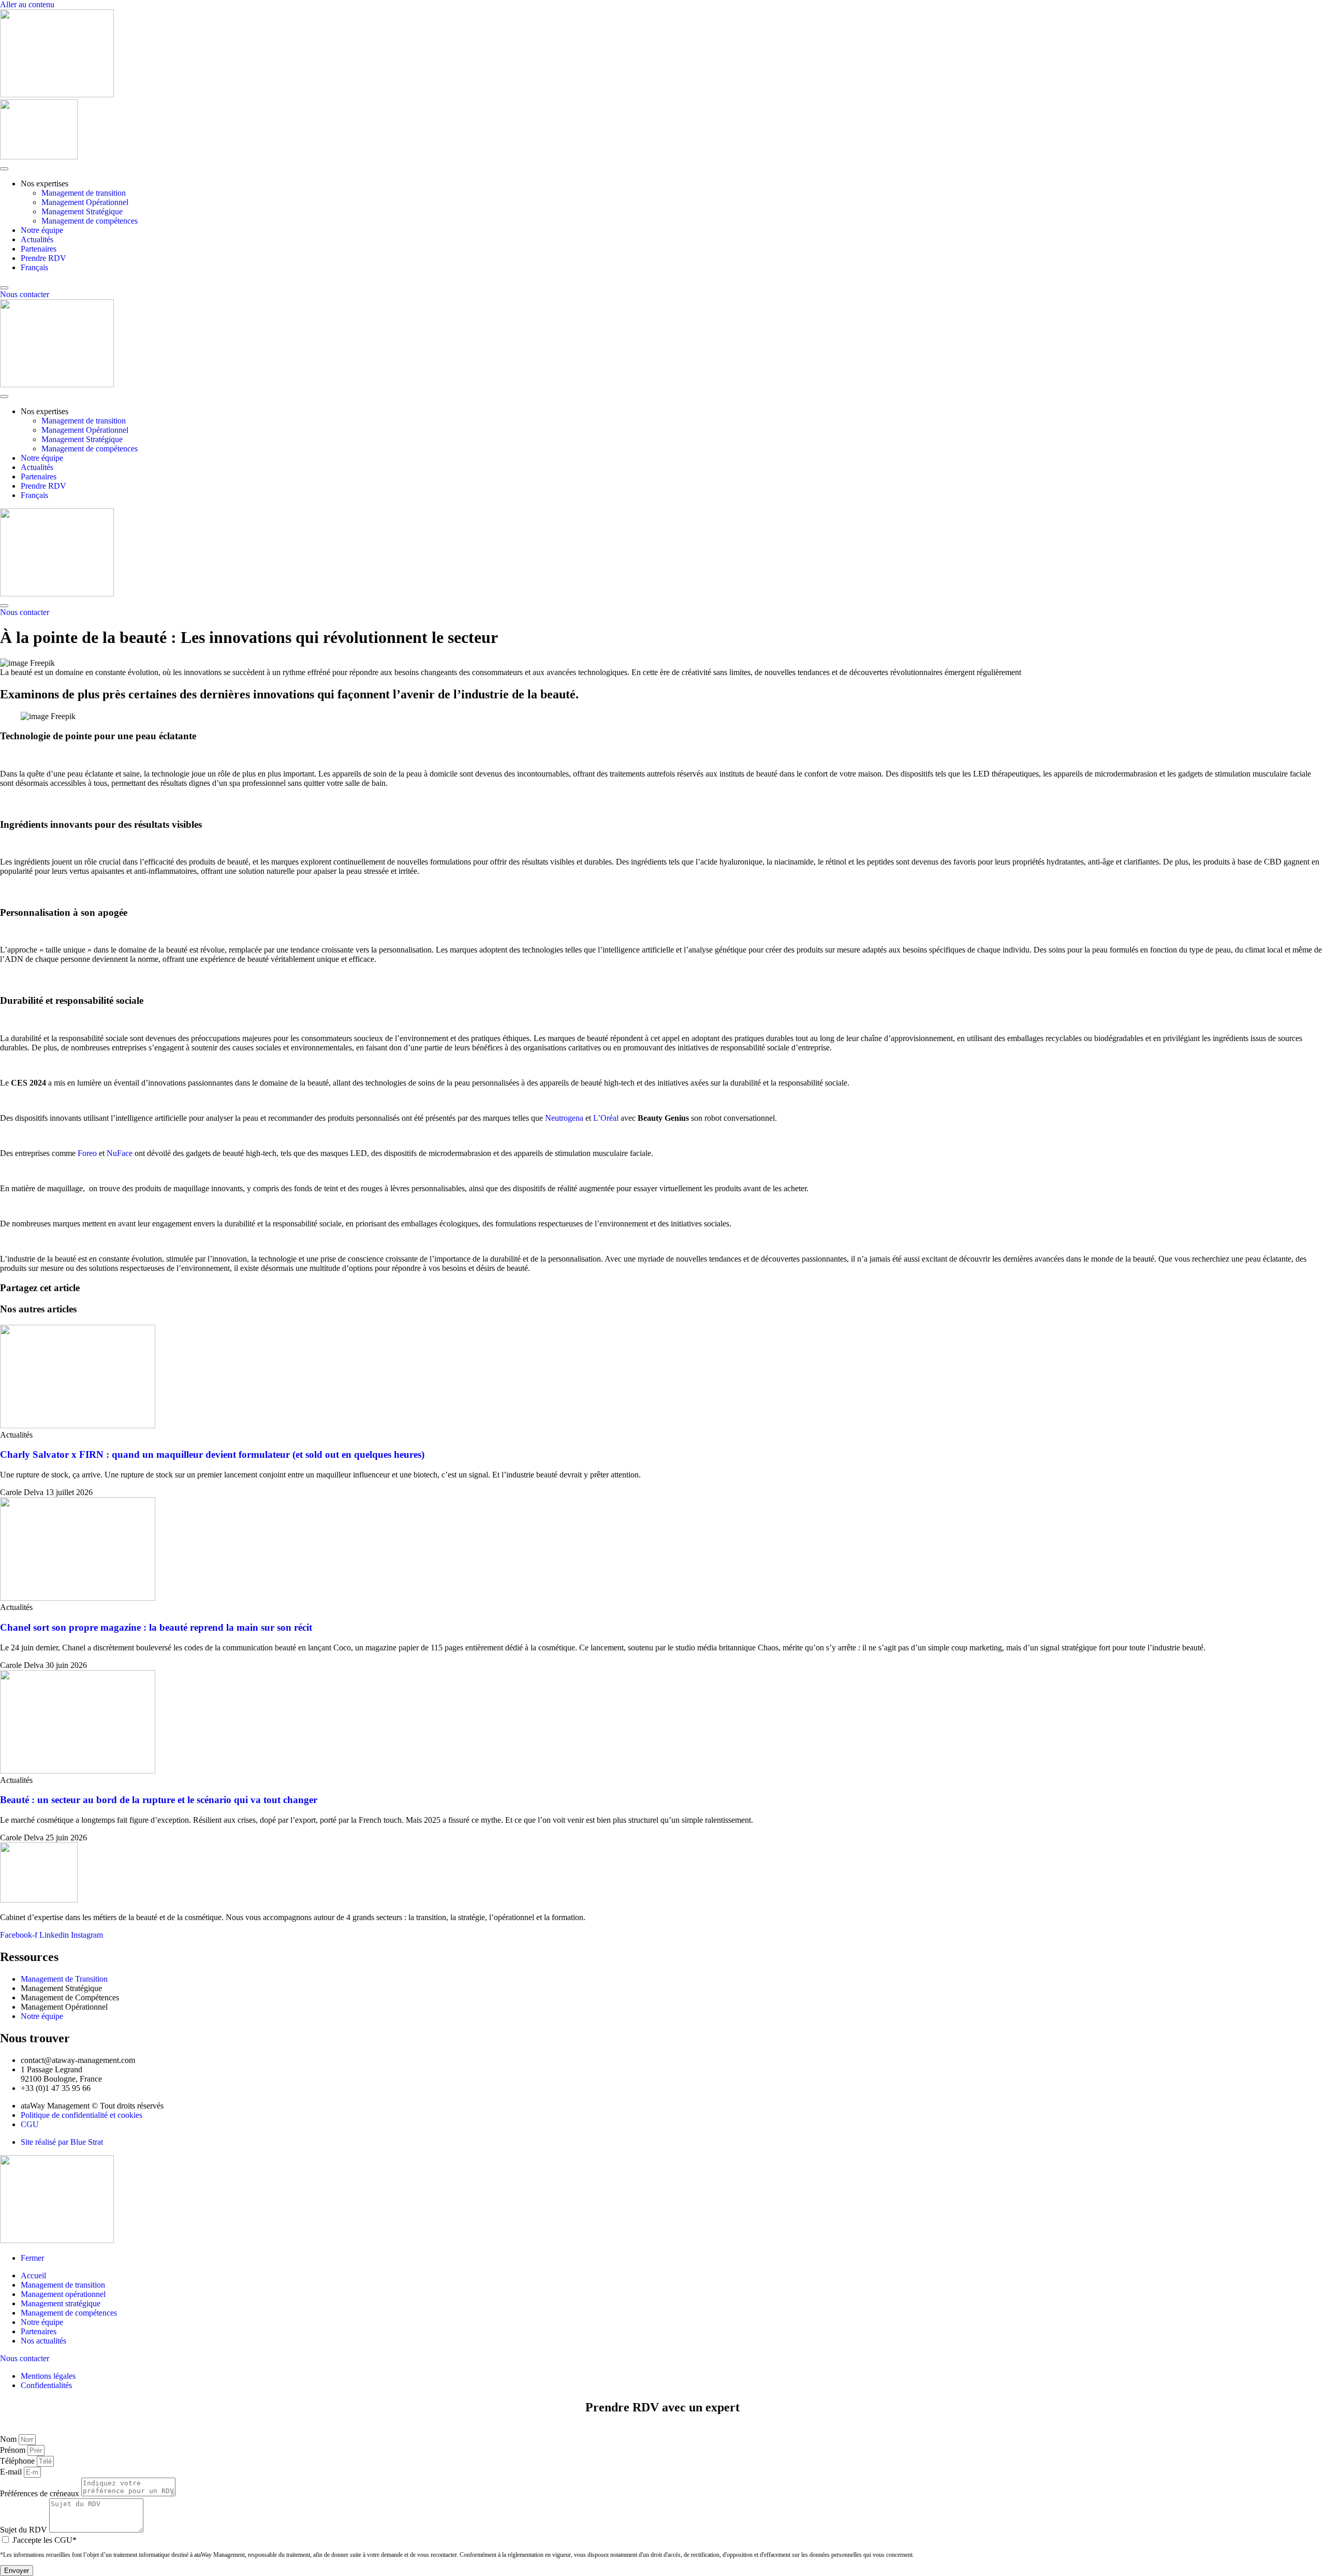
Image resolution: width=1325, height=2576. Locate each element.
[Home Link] (57, 594)
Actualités (37, 239)
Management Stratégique (82, 211)
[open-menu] (4, 169)
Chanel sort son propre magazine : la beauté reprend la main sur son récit (156, 1627)
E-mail (12, 2472)
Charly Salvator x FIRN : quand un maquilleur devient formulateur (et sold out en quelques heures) (212, 1454)
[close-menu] (4, 288)
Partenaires (39, 249)
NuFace (120, 1153)
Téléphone (18, 2461)
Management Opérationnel (85, 202)
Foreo (87, 1153)
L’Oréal (606, 1118)
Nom (9, 2439)
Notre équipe (42, 230)
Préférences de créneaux (41, 2493)
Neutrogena (564, 1118)
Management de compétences (90, 221)
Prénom (14, 2450)
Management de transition (84, 193)
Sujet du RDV (25, 2530)
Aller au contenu (27, 4)
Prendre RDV (43, 258)
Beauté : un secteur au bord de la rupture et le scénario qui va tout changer (159, 1800)
